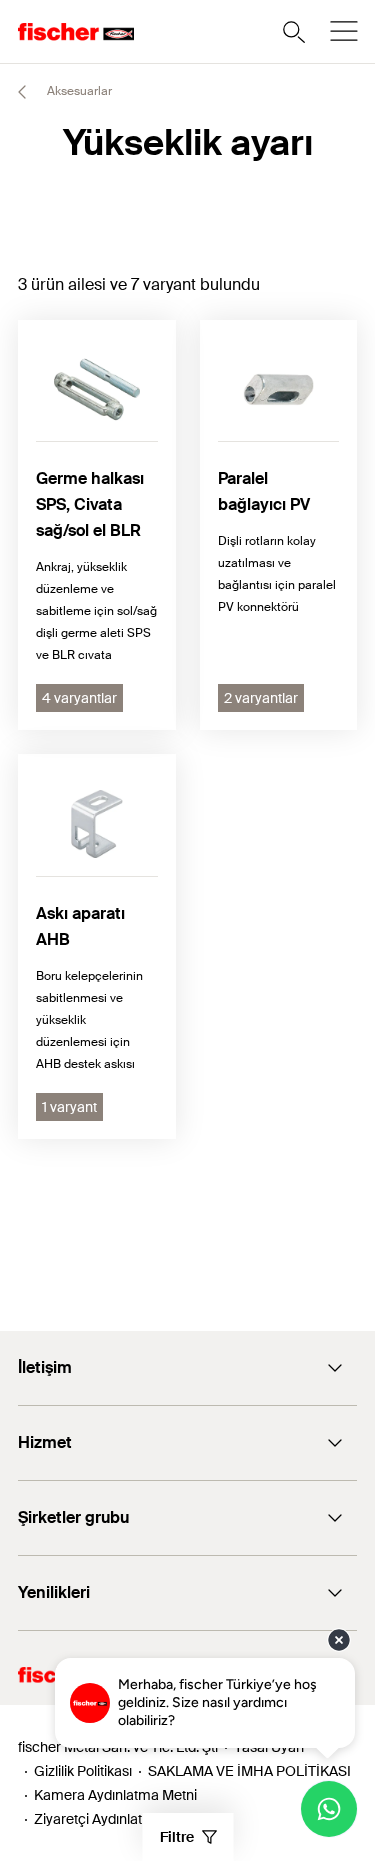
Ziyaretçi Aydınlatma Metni (117, 1819)
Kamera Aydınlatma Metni (115, 1795)
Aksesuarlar (78, 91)
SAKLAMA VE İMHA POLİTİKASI (249, 1771)
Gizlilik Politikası (83, 1771)
